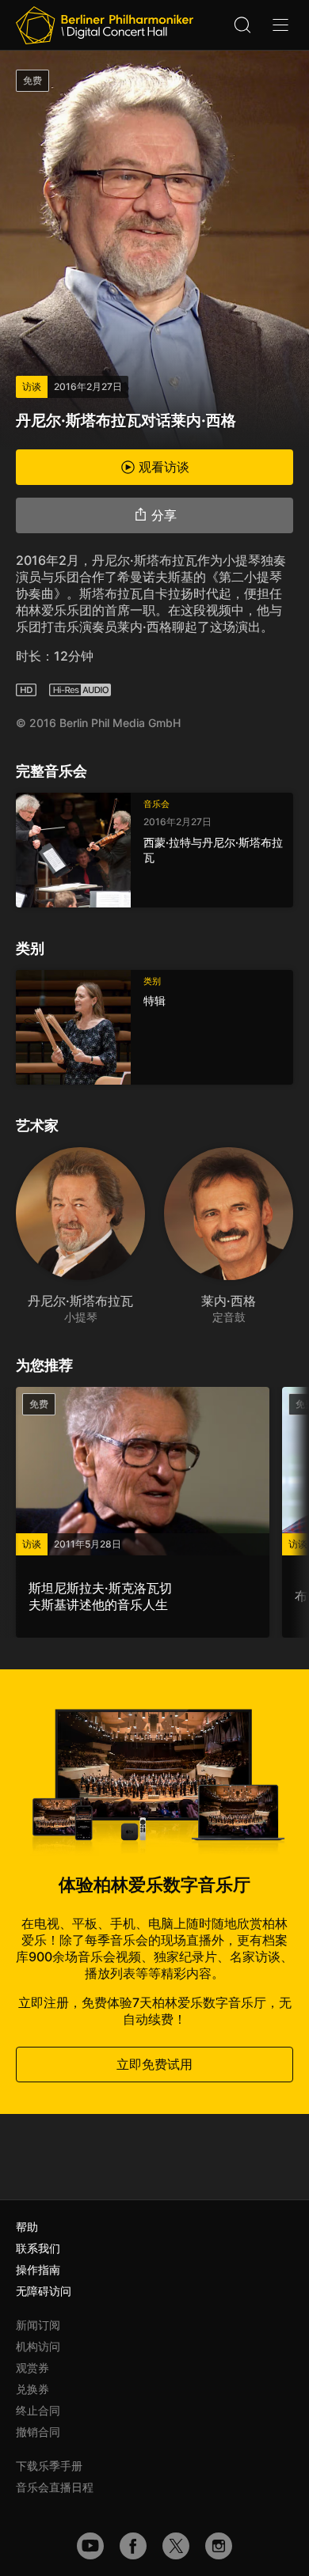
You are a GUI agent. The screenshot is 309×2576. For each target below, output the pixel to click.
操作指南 (38, 2269)
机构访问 (38, 2346)
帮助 (27, 2227)
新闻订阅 (38, 2325)
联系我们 (38, 2248)
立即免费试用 (154, 2064)
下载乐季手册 (49, 2466)
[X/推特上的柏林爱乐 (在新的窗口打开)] (176, 2546)
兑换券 (32, 2389)
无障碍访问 (44, 2291)
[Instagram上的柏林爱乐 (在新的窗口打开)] (219, 2546)
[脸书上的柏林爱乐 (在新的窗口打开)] (133, 2546)
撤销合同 (38, 2432)
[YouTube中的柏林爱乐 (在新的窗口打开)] (90, 2546)
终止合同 (38, 2410)
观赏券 (32, 2368)
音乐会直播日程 (55, 2487)
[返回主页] (105, 25)
